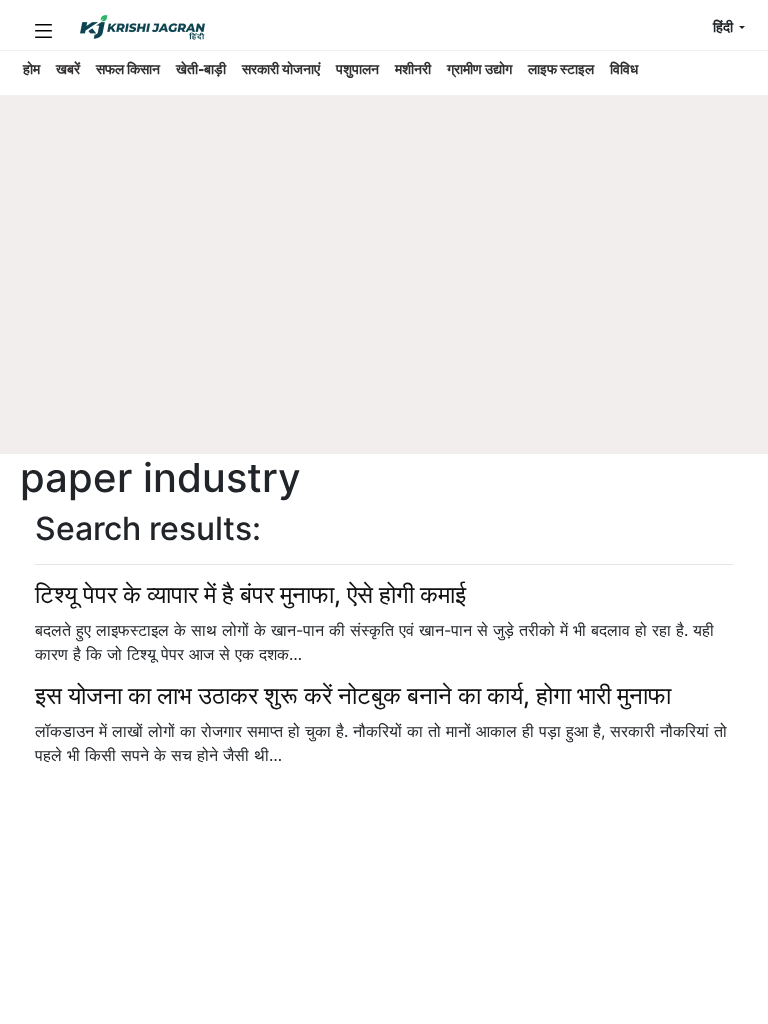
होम (31, 69)
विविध (624, 69)
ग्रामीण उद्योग (479, 69)
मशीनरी (413, 69)
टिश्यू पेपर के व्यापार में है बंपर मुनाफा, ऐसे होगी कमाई (250, 594)
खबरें (68, 69)
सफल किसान (128, 69)
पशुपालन (357, 69)
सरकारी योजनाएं (281, 69)
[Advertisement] (374, 305)
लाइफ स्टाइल (561, 69)
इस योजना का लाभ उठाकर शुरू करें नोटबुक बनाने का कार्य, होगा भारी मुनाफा (353, 695)
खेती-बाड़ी (201, 69)
